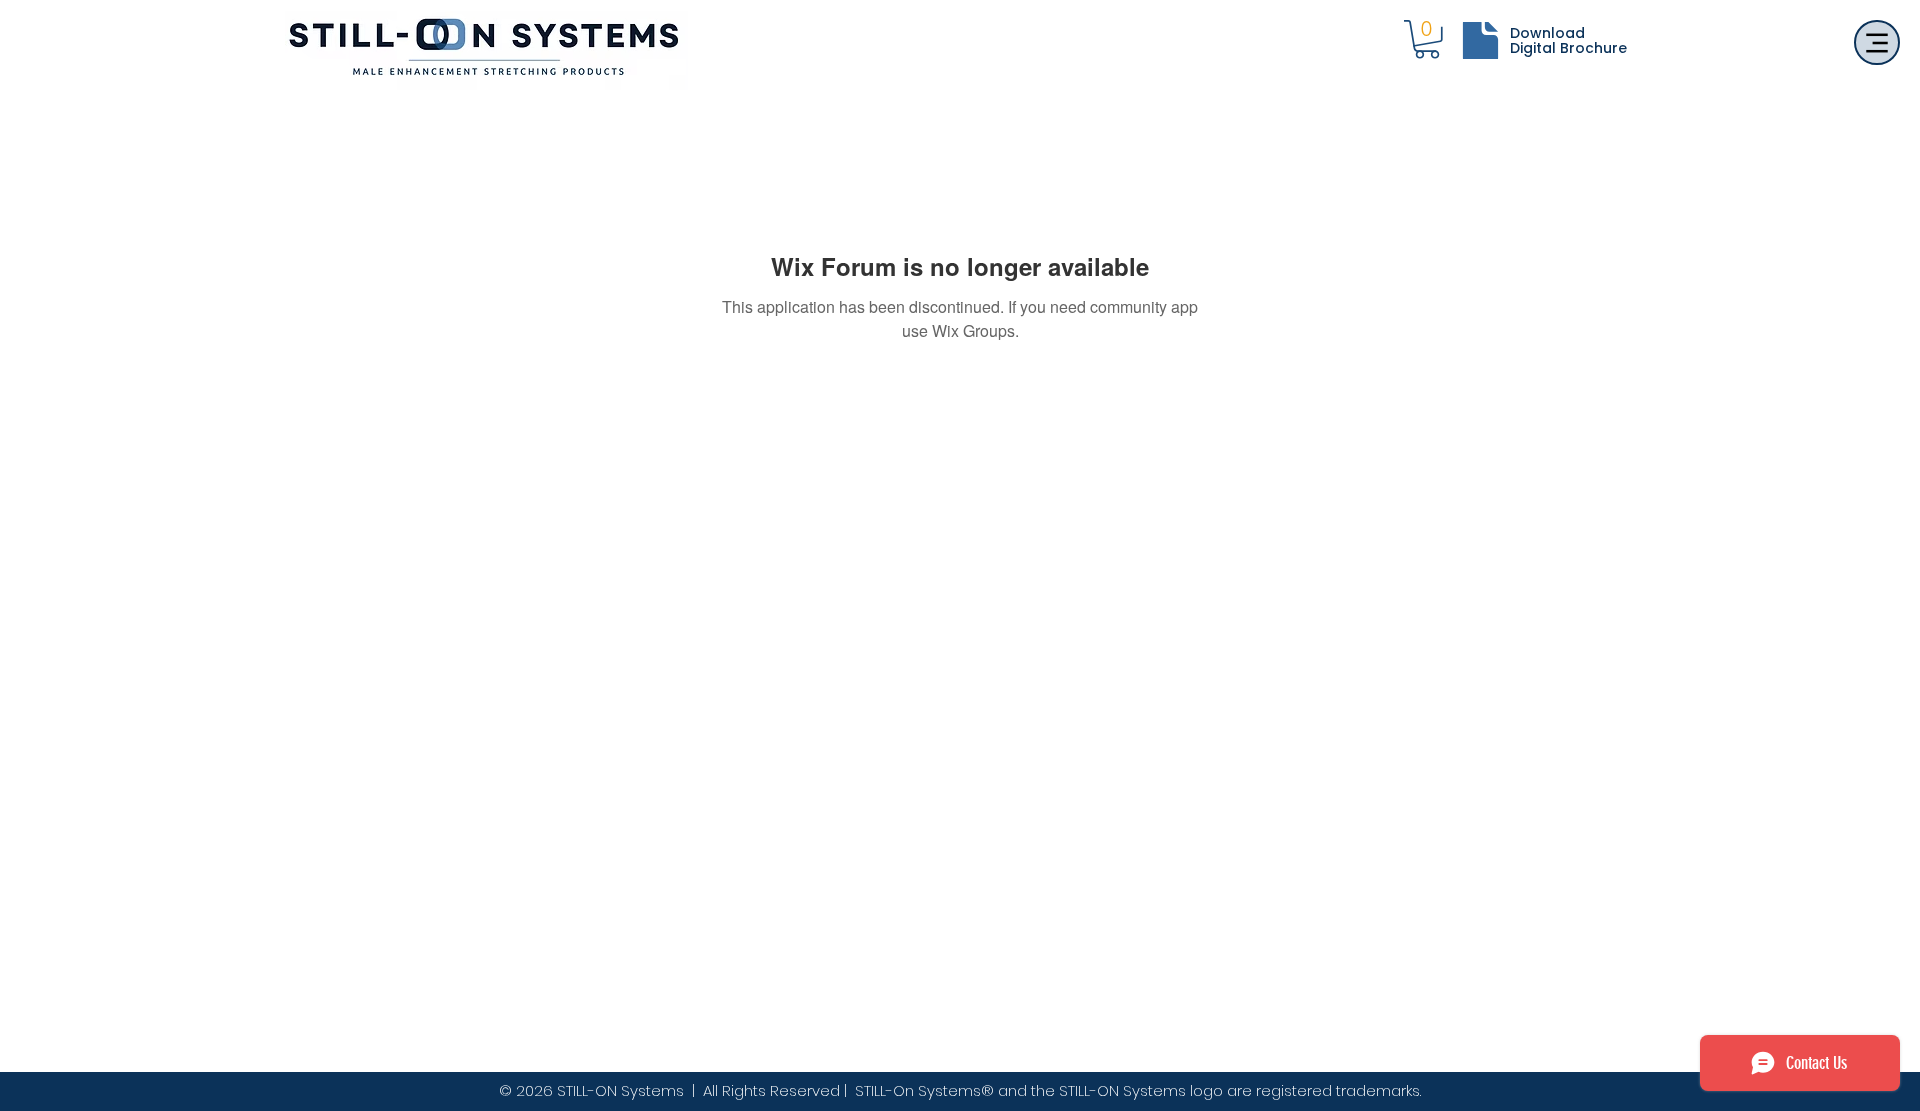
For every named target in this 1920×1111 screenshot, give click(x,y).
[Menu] (1877, 42)
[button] (1427, 39)
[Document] (1480, 40)
